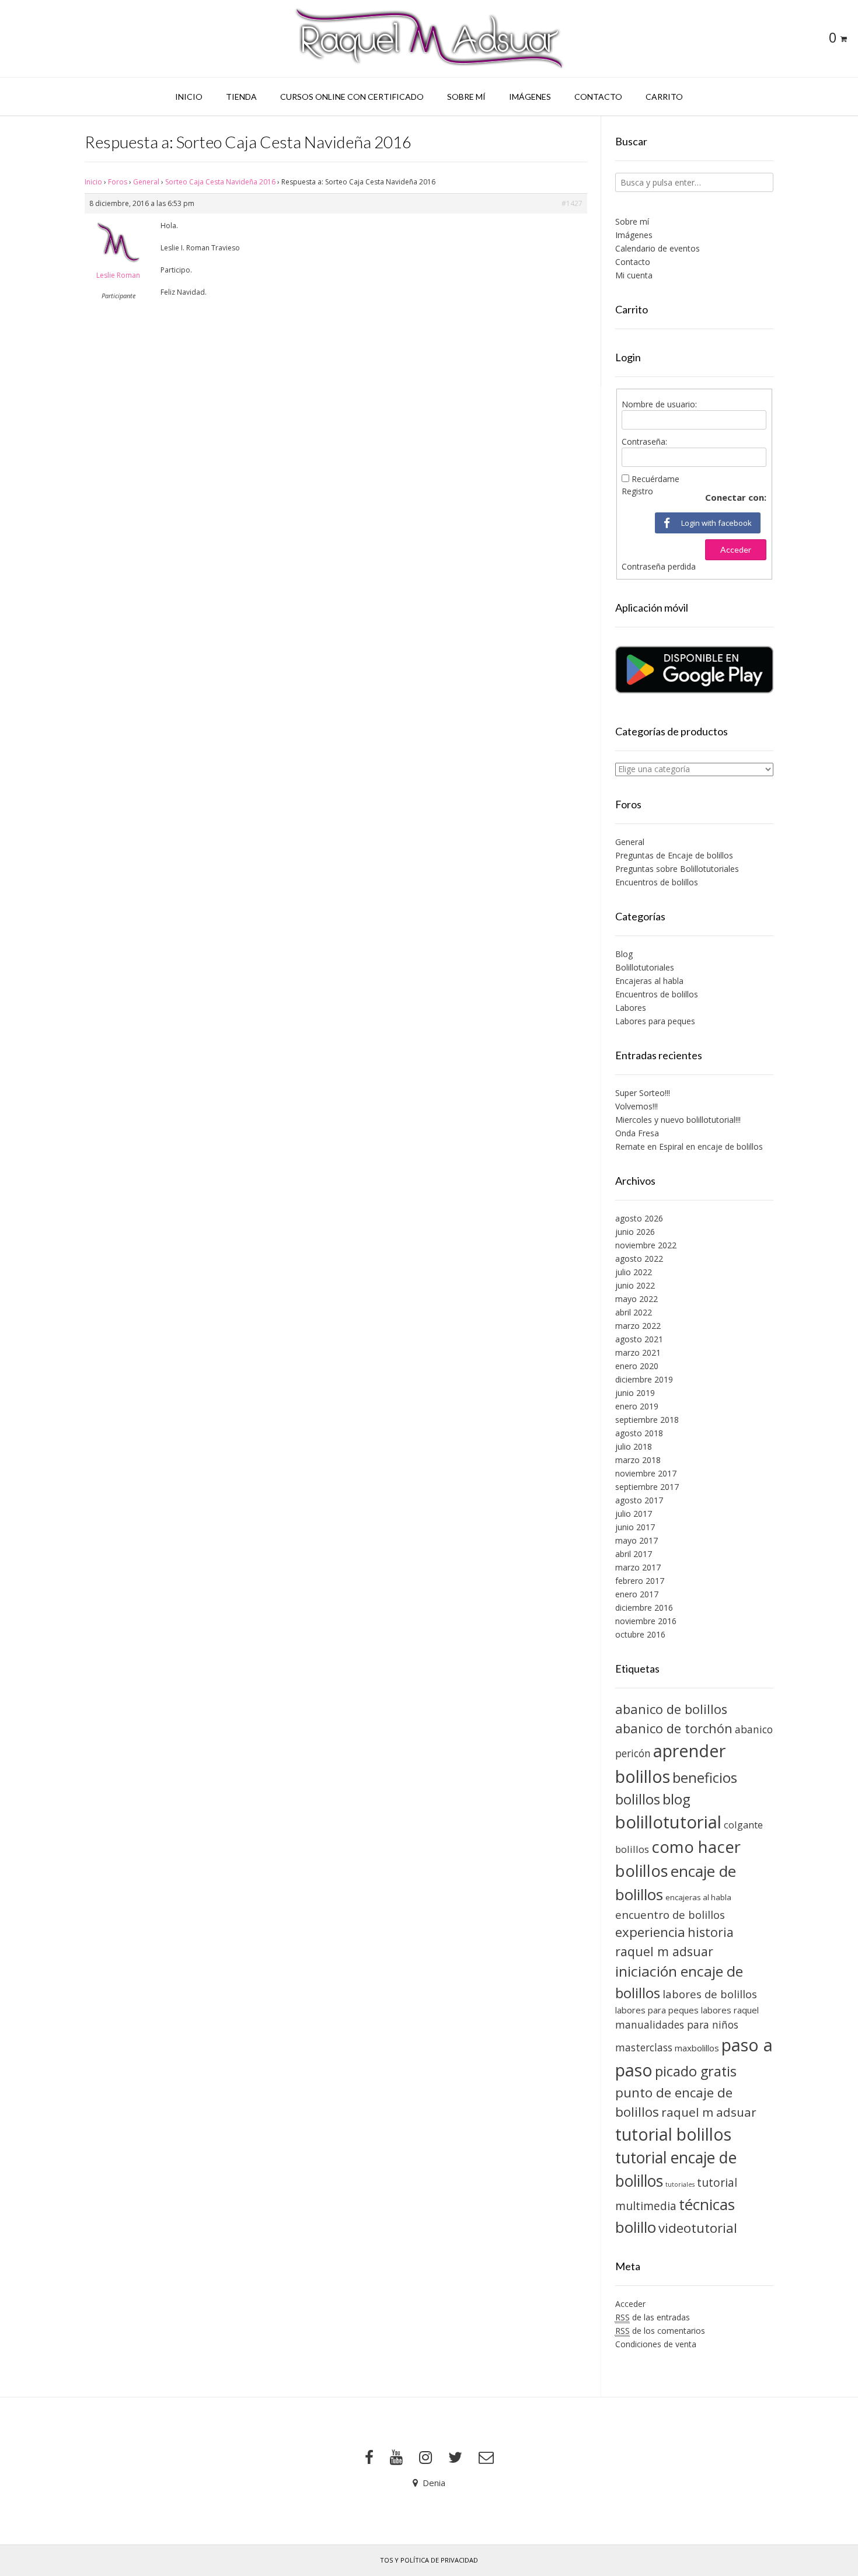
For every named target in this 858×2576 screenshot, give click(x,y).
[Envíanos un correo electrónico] (486, 2458)
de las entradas (653, 2317)
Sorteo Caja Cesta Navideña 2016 (220, 182)
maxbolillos (697, 2048)
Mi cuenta (634, 275)
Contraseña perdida (659, 566)
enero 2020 (637, 1366)
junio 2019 (635, 1393)
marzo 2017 (638, 1567)
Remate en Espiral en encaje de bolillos (689, 1146)
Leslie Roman (118, 275)
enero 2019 (637, 1406)
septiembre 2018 (647, 1420)
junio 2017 (635, 1527)
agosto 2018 (639, 1433)
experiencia (650, 1932)
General (146, 182)
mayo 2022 (636, 1299)
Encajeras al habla (649, 981)
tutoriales (680, 2184)
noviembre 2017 (646, 1473)
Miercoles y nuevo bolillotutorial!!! (678, 1120)
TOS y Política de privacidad (429, 2560)
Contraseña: (644, 441)
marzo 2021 (638, 1352)
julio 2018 (634, 1446)
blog (676, 1799)
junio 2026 (635, 1232)
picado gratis (696, 2071)
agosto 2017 (639, 1500)
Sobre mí (466, 97)
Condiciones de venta (656, 2344)
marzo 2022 (638, 1326)
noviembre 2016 (646, 1621)
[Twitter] (455, 2458)
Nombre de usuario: (659, 404)
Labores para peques (655, 1021)
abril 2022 (634, 1312)
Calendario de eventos (658, 248)
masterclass (644, 2047)
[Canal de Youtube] (396, 2458)
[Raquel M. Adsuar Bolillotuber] (429, 39)
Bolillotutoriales (645, 967)
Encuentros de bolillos (657, 882)
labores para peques (657, 2010)
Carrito (664, 97)
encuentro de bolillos (670, 1914)
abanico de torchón (674, 1728)
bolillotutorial (668, 1822)
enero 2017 (637, 1594)
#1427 (572, 203)
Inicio (189, 97)
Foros (118, 182)
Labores (631, 1008)
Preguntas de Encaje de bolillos (674, 855)
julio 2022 (634, 1272)
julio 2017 (634, 1514)
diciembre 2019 (644, 1379)
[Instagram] (425, 2458)
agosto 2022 (639, 1259)
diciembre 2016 (644, 1608)
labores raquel (730, 2010)
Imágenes (530, 97)
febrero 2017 (640, 1581)
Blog (624, 954)
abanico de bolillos (671, 1709)
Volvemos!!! (636, 1106)
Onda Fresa (637, 1133)
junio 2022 (635, 1285)
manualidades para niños (677, 2025)
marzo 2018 (638, 1460)
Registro (637, 491)
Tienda (241, 97)
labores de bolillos (710, 1994)
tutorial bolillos (673, 2134)
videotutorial (698, 2228)
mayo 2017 (636, 1540)
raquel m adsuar (709, 2112)
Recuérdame (655, 479)
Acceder (736, 549)
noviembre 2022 (646, 1245)
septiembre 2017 (647, 1487)
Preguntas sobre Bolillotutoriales (677, 869)
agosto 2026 (639, 1218)
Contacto (598, 97)
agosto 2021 (639, 1339)
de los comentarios (660, 2331)
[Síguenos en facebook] (369, 2458)
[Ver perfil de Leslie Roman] (118, 265)
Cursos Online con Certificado (352, 97)
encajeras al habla (698, 1897)
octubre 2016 (640, 1634)
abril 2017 (634, 1554)
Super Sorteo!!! (643, 1093)
